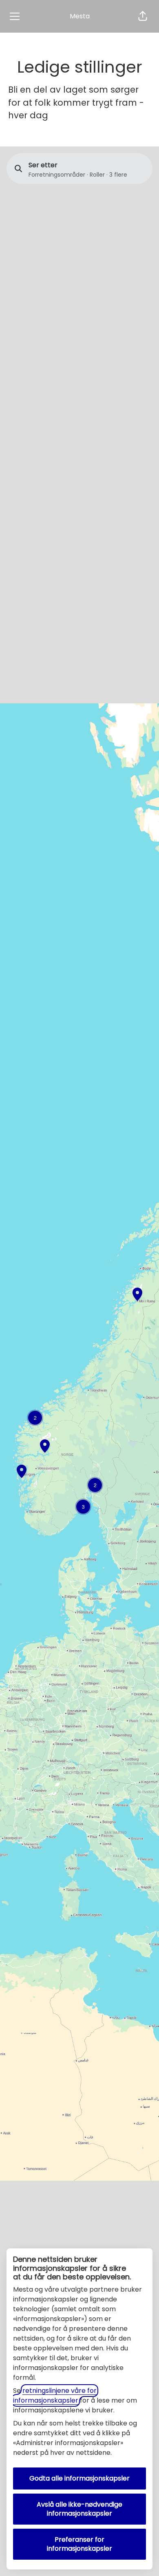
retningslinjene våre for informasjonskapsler (55, 2395)
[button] (143, 16)
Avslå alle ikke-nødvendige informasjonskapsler (79, 2509)
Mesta (80, 16)
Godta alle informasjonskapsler (79, 2478)
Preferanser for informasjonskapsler (79, 2544)
